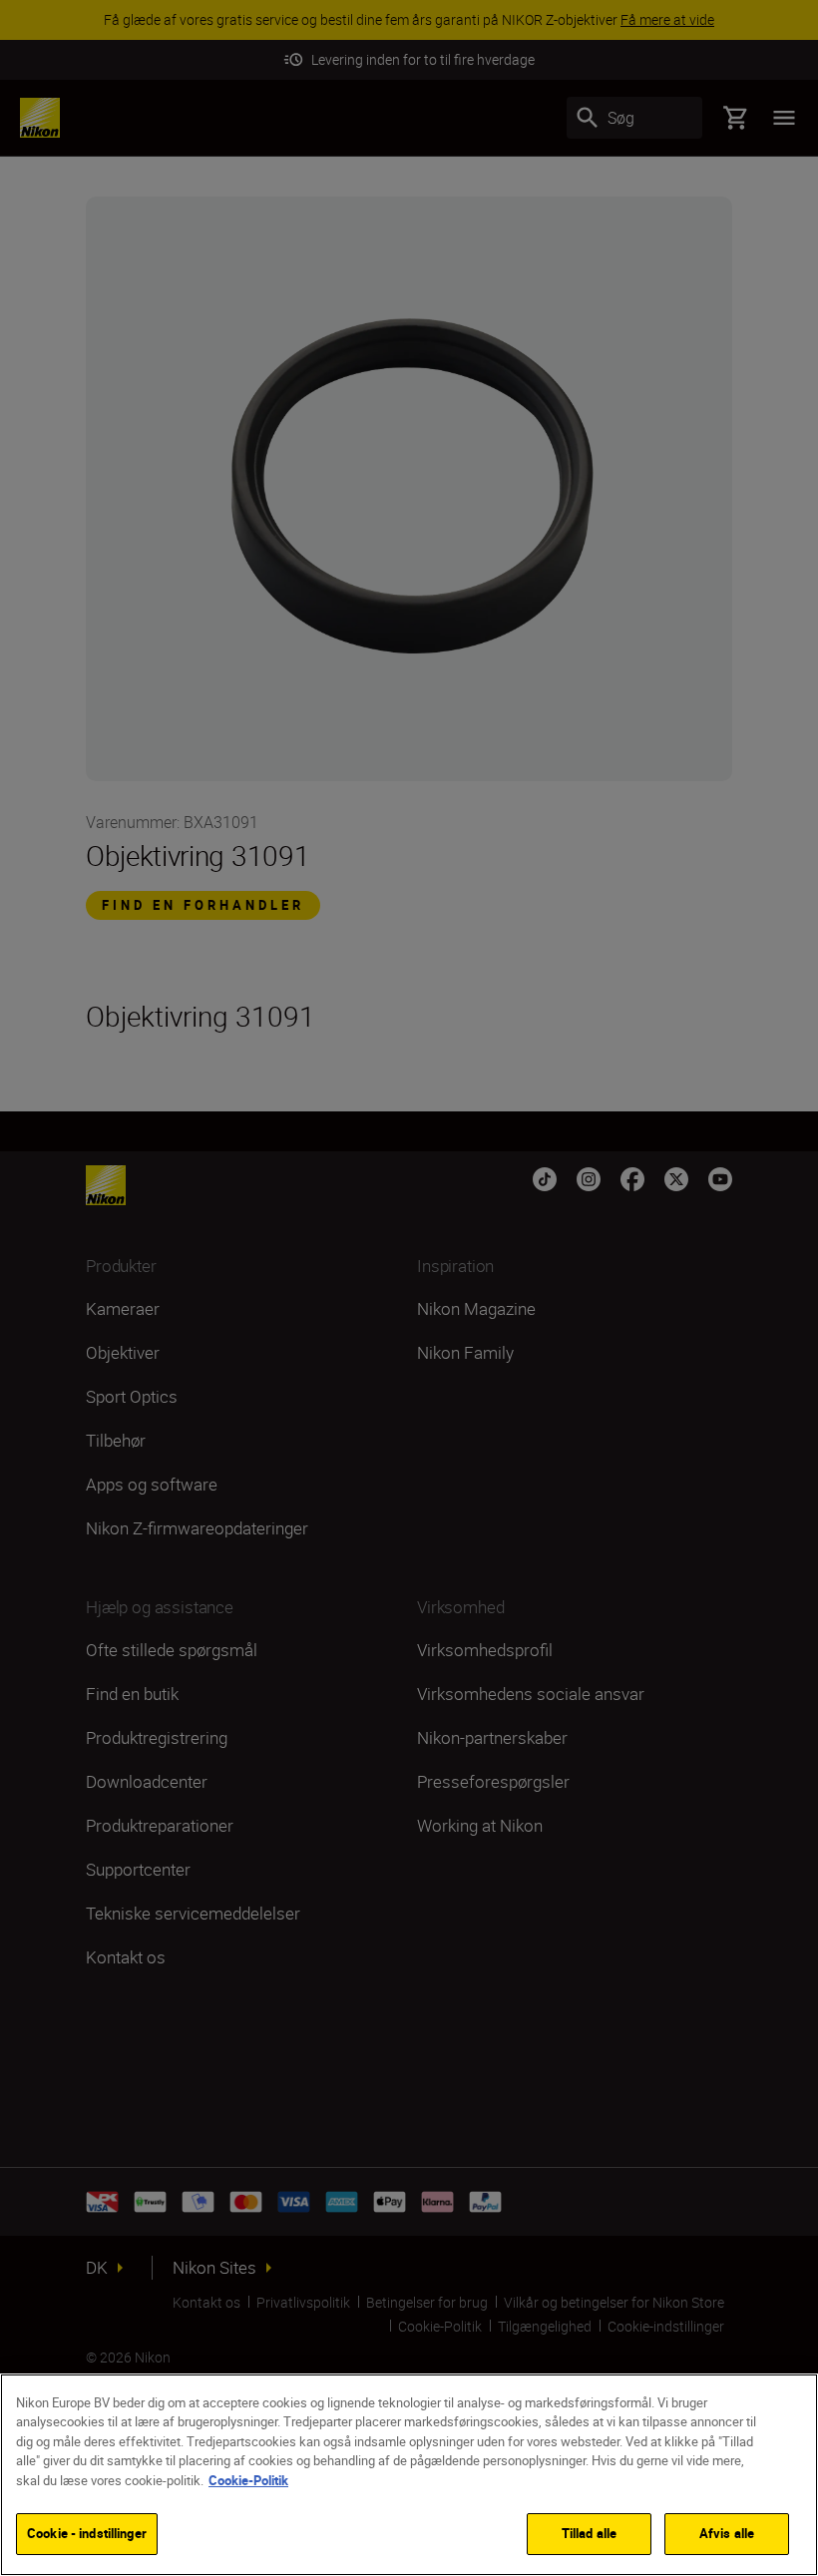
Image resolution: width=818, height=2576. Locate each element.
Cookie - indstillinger (87, 2533)
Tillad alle (589, 2533)
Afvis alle (727, 2533)
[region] (409, 2475)
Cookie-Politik (248, 2480)
